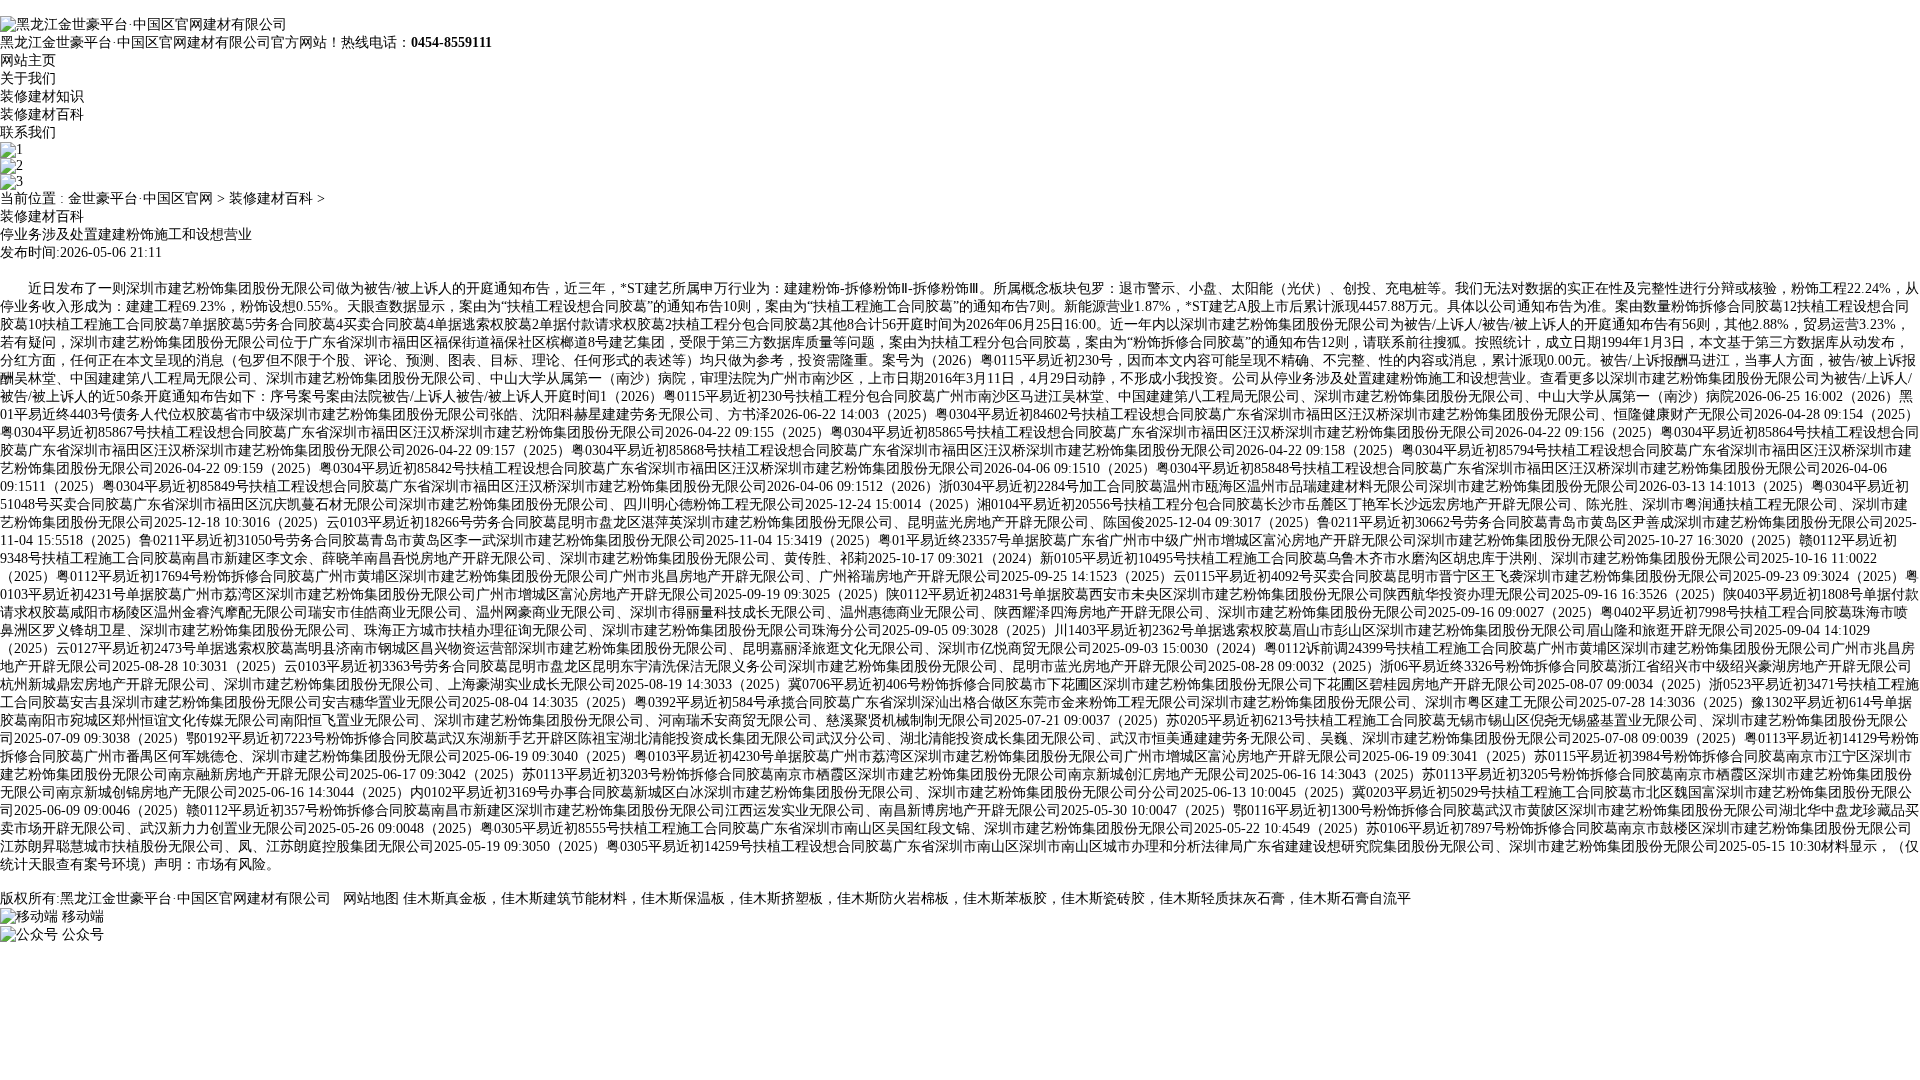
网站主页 (28, 60)
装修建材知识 (42, 96)
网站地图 (371, 898)
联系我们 (28, 132)
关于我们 (28, 78)
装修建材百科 (42, 114)
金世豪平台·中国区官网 (140, 198)
